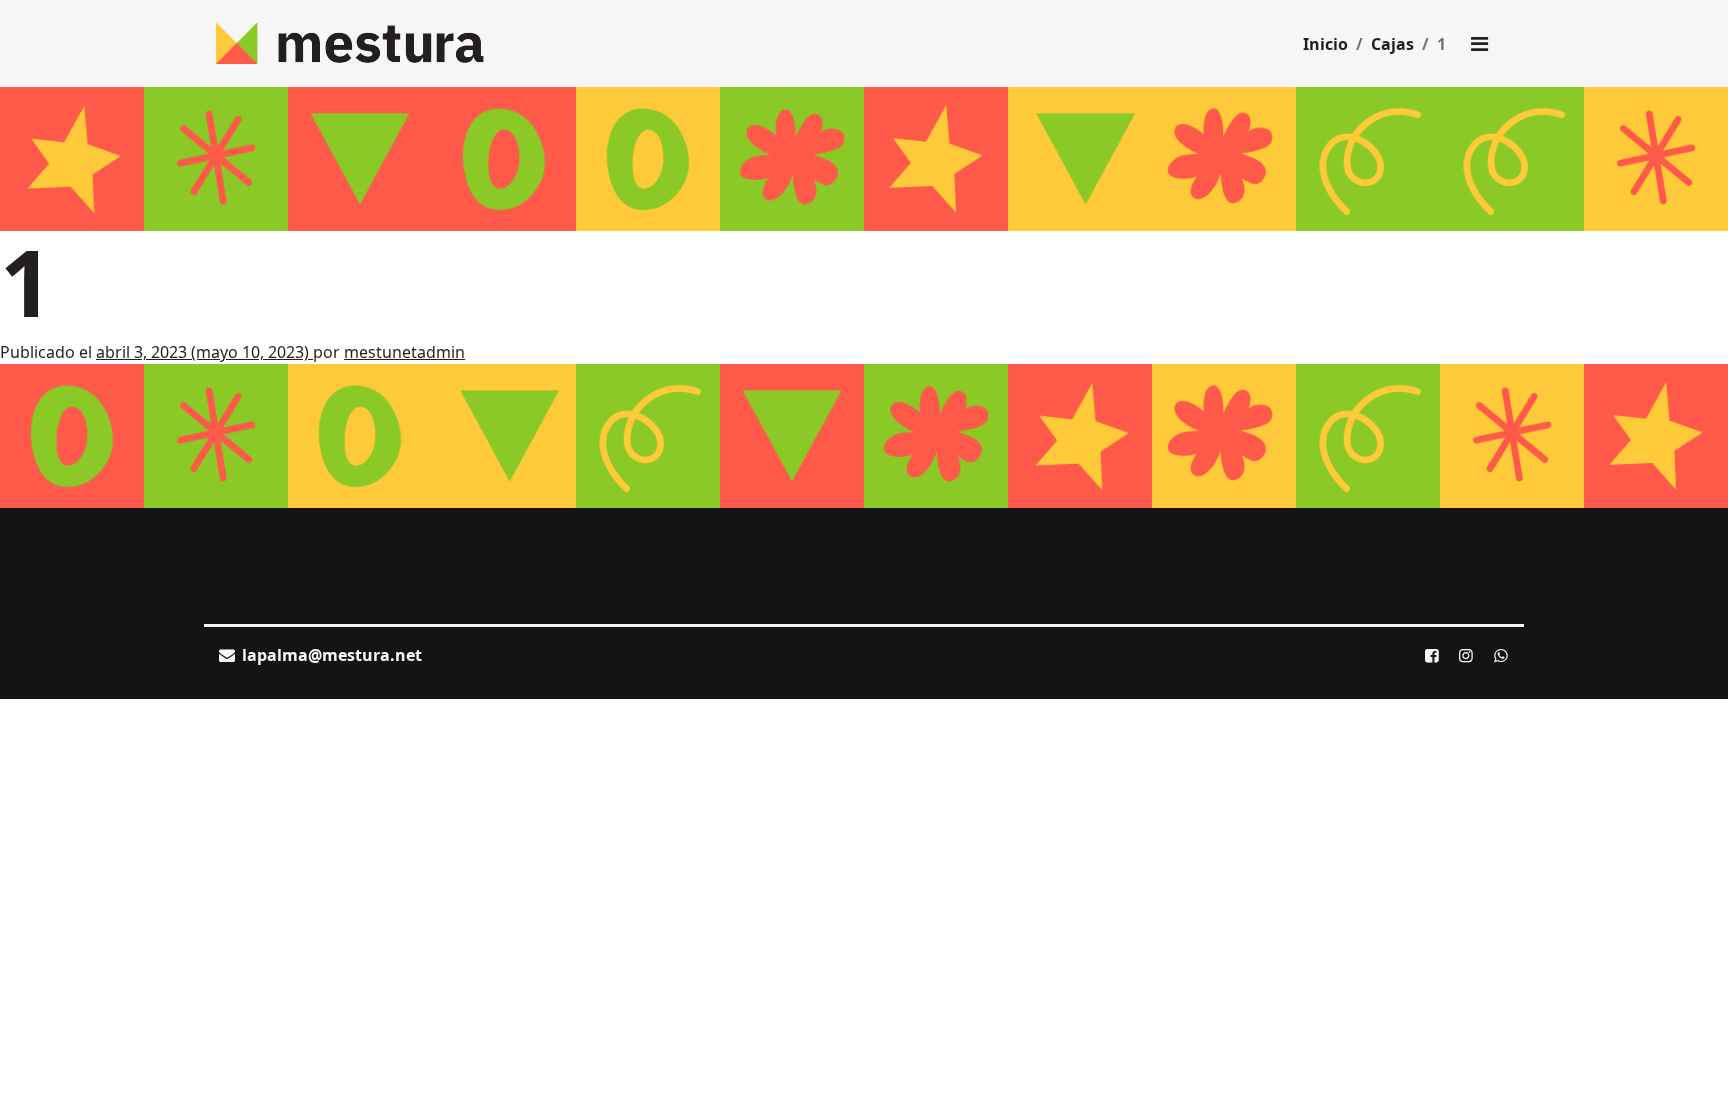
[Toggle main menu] (1479, 44)
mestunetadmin (404, 352)
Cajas (1392, 44)
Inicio (1325, 44)
